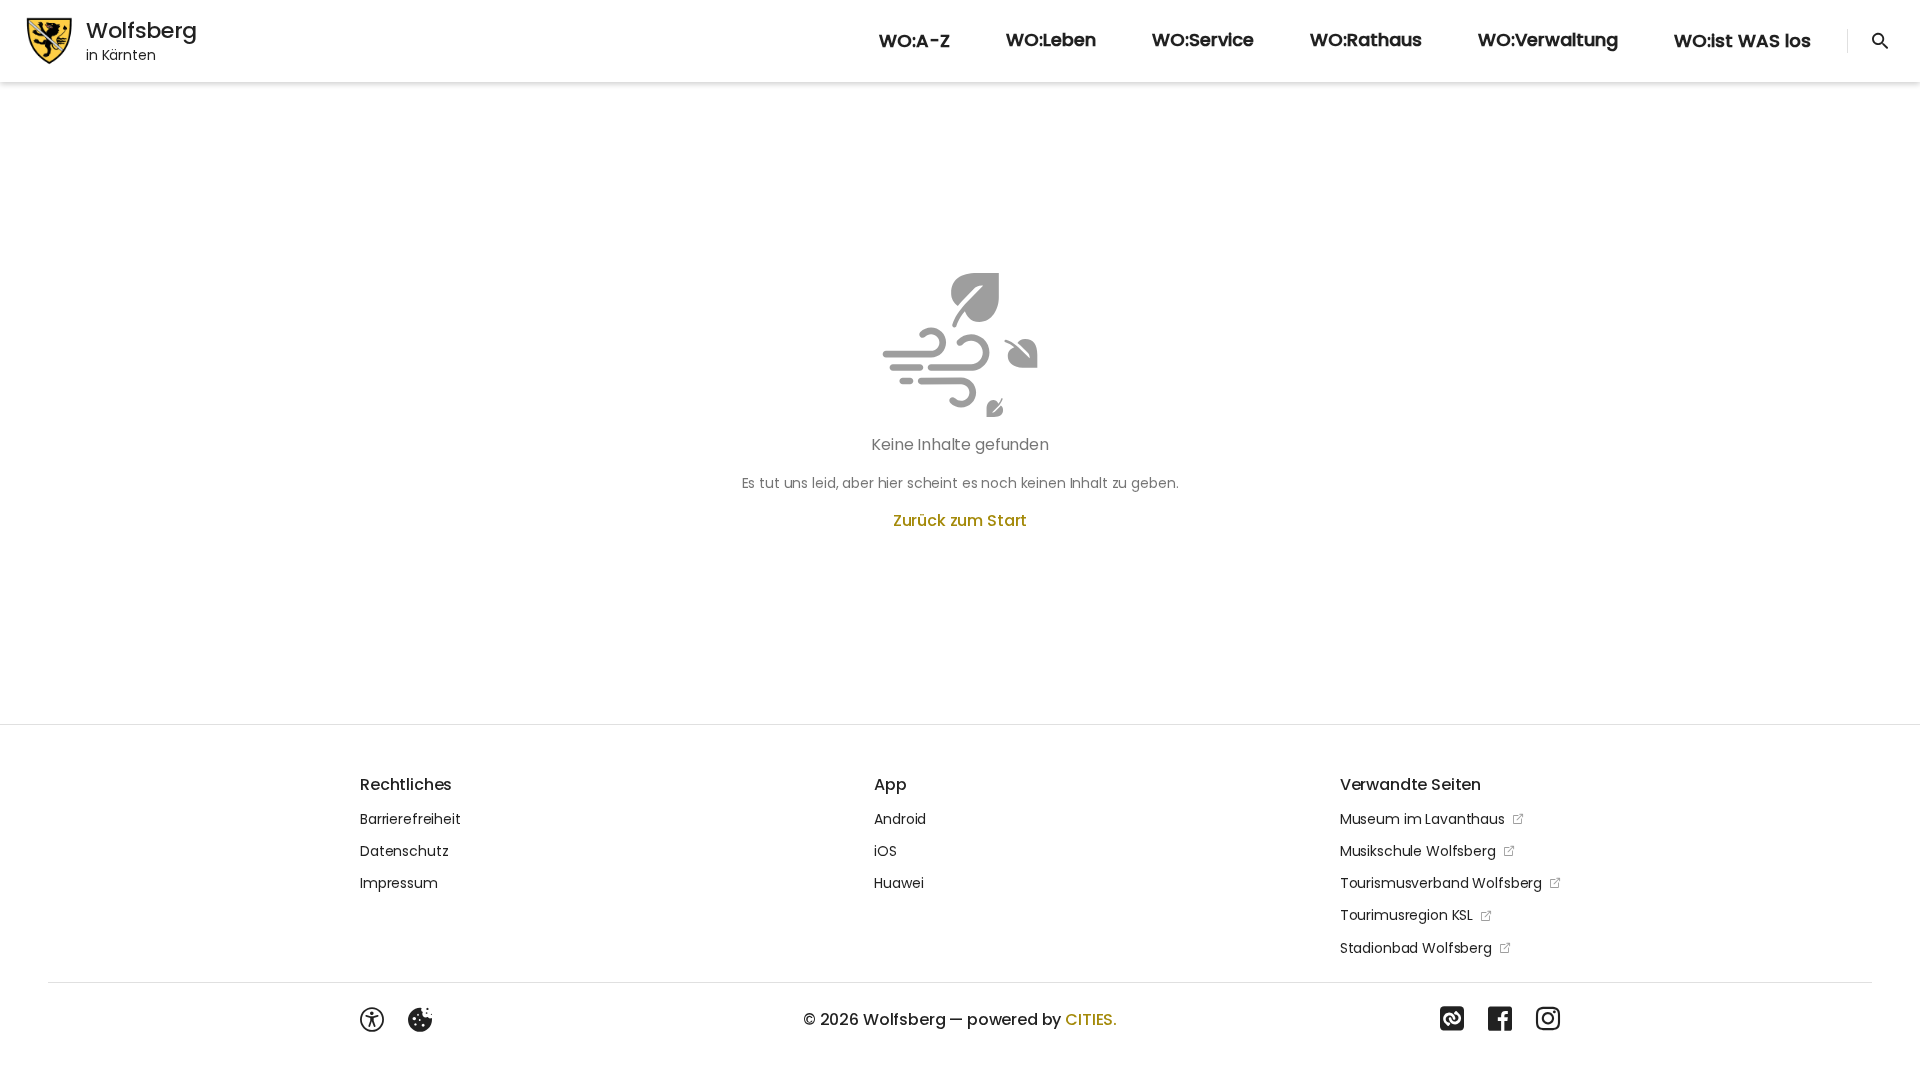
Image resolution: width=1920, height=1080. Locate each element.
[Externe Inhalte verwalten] (420, 1020)
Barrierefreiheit (410, 819)
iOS (885, 851)
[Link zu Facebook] (1500, 1019)
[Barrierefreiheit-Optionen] (372, 1020)
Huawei (898, 883)
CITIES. (1091, 1019)
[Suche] (1880, 41)
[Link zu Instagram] (1548, 1019)
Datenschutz (404, 851)
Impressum (399, 883)
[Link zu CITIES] (1452, 1019)
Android (900, 819)
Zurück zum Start (960, 520)
